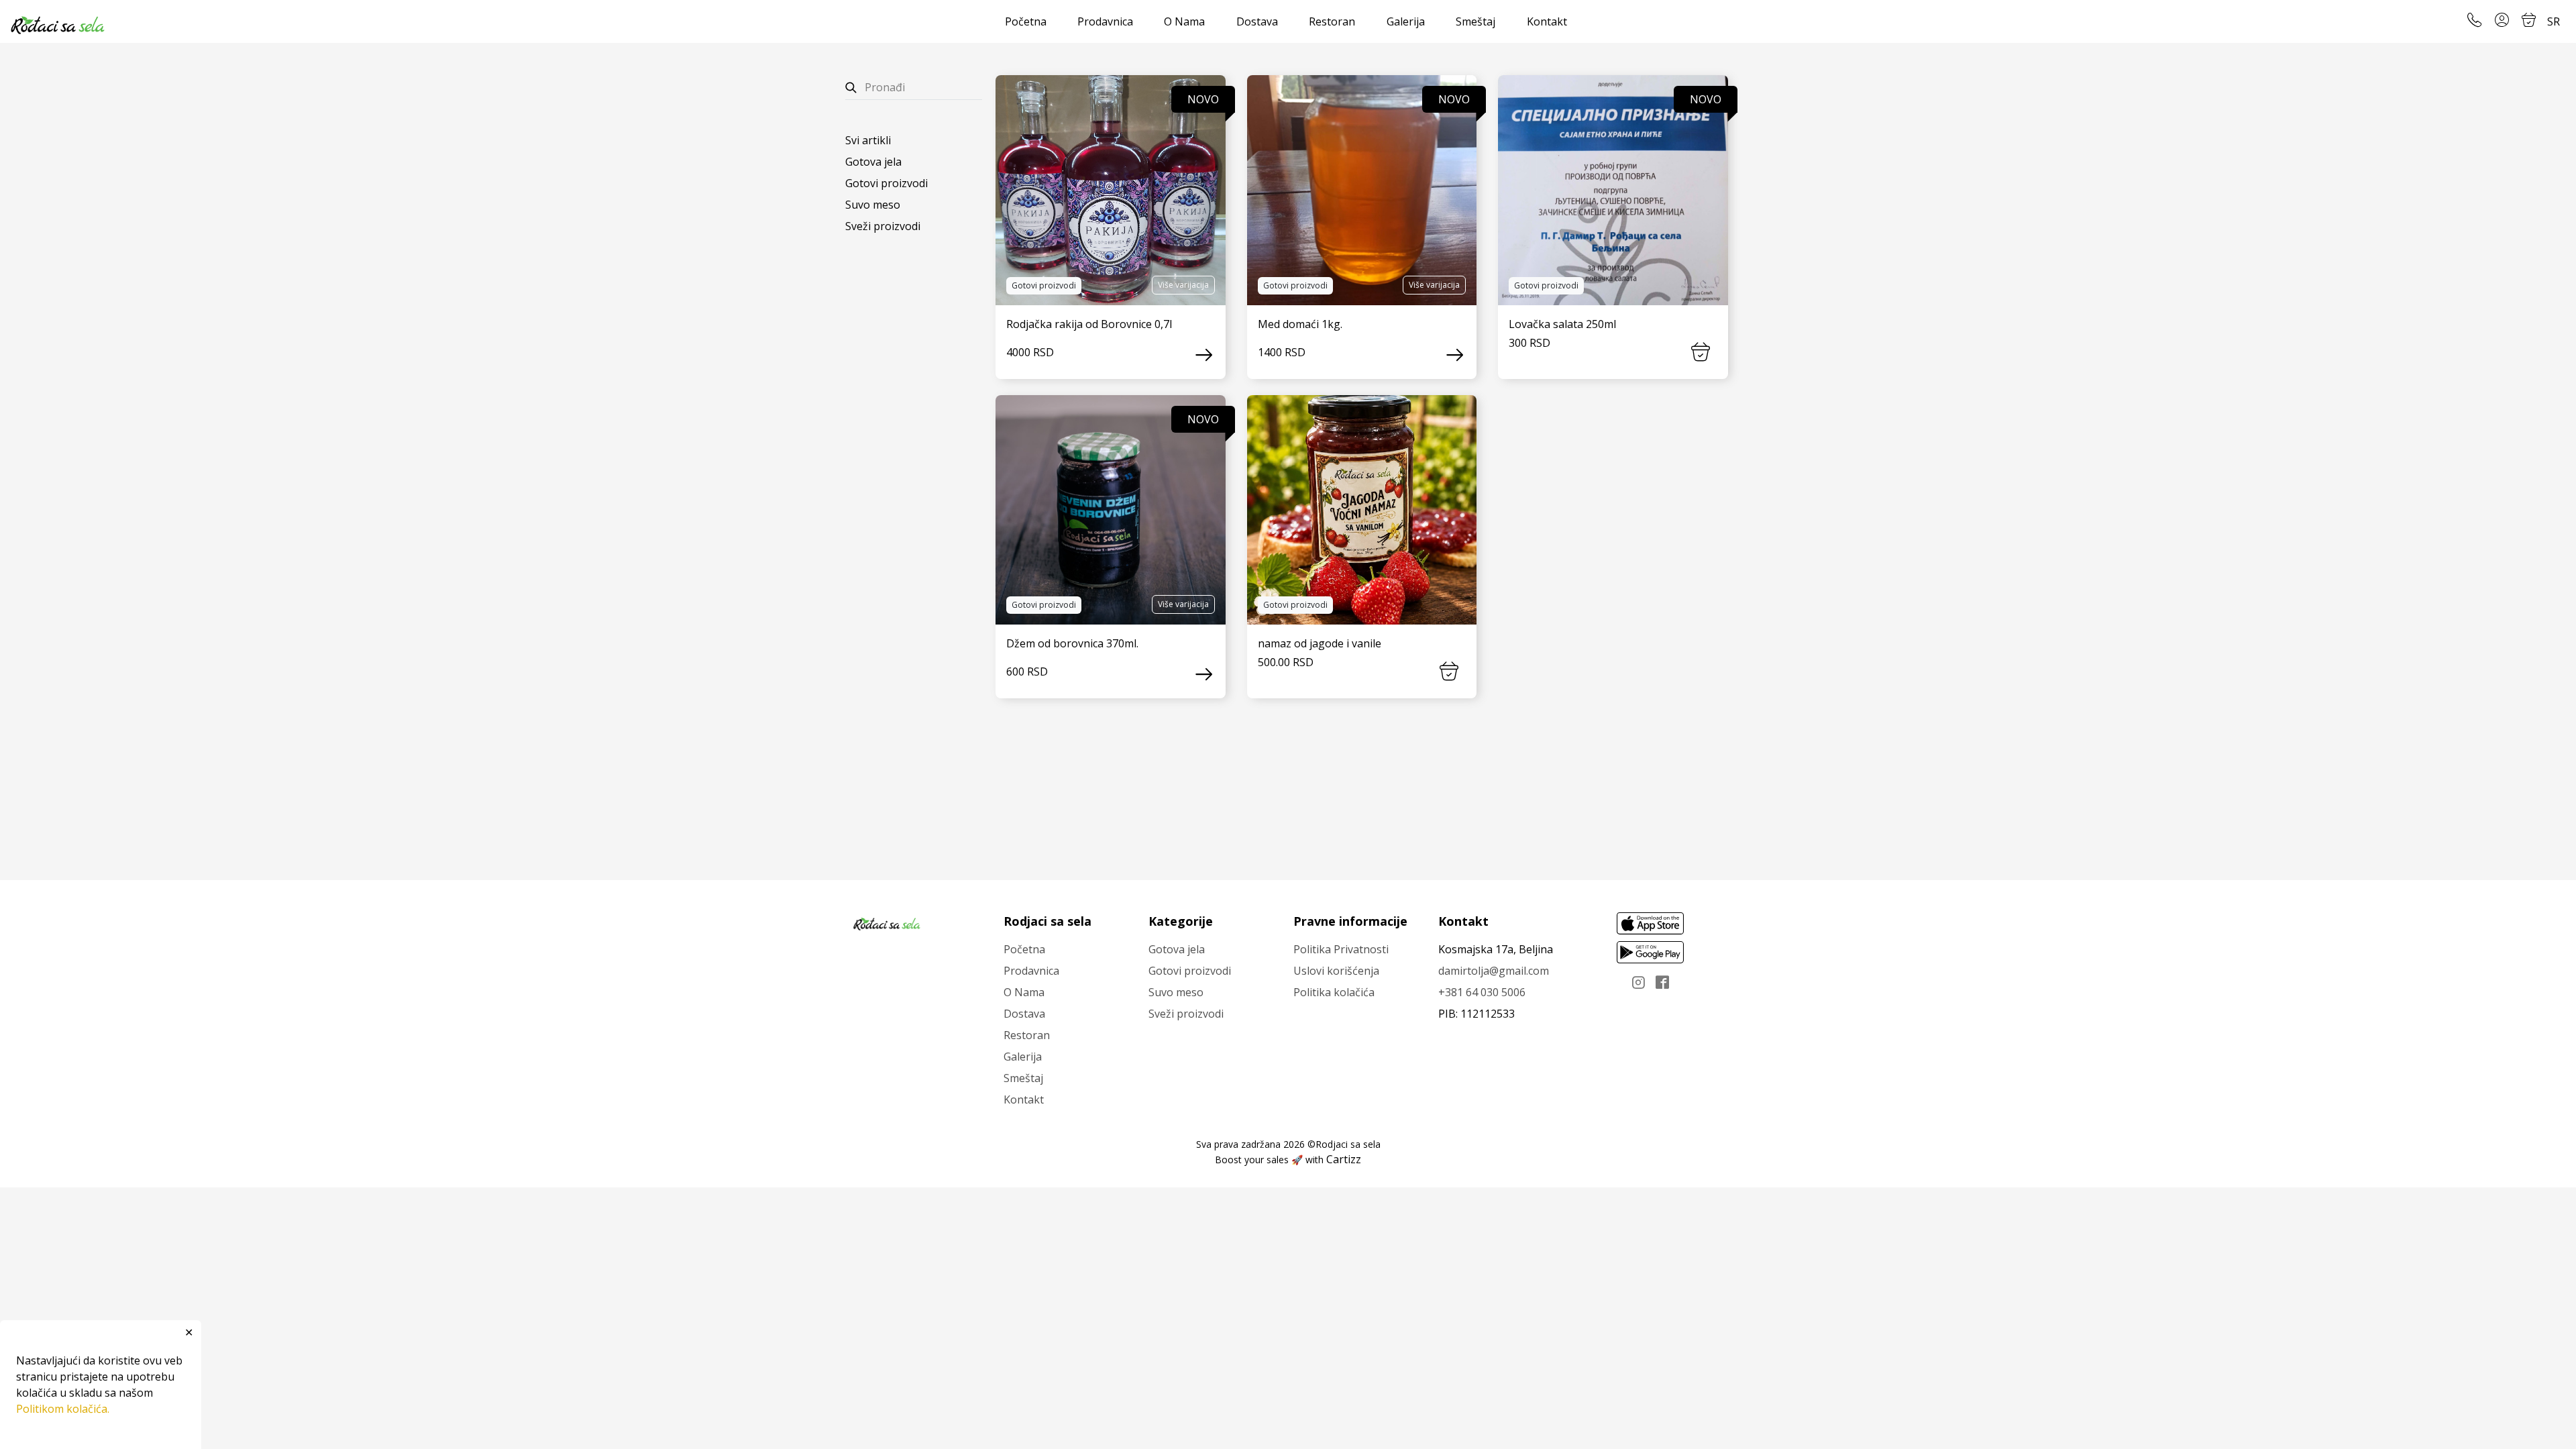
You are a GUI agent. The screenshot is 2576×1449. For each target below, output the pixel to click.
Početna (1026, 21)
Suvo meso (873, 205)
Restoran (1332, 21)
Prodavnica (1105, 21)
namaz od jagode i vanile (1320, 643)
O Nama (1184, 21)
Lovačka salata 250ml (1562, 324)
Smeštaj (1475, 21)
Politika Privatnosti (1341, 949)
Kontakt (1547, 21)
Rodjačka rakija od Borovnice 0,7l (1089, 324)
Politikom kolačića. (63, 1409)
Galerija (1406, 21)
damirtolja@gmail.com (1494, 971)
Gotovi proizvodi (887, 183)
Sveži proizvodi (883, 226)
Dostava (1257, 21)
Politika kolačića (1334, 992)
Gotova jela (873, 162)
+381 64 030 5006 (1482, 992)
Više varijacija (1183, 285)
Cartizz (1344, 1159)
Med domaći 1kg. (1300, 324)
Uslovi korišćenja (1336, 971)
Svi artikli (868, 140)
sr (2554, 21)
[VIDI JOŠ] (1111, 190)
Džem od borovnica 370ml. (1072, 643)
